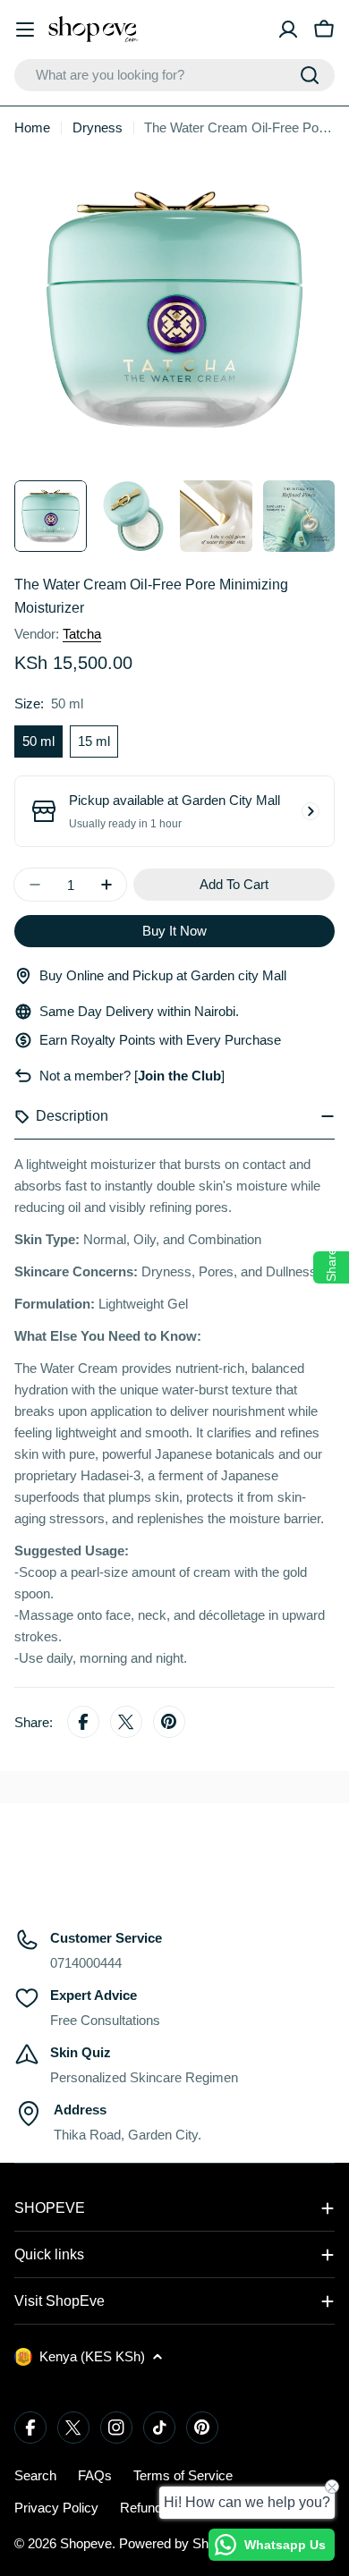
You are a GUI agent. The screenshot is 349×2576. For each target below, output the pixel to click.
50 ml (38, 741)
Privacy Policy (56, 2508)
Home (32, 127)
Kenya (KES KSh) (92, 2356)
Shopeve (86, 2543)
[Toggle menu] (25, 30)
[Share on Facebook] (83, 1722)
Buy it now (174, 931)
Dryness (98, 127)
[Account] (288, 30)
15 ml (94, 741)
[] (178, 1076)
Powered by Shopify (178, 2543)
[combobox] (174, 75)
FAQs (95, 2475)
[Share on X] (126, 1722)
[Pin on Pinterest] (169, 1722)
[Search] (310, 75)
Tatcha (82, 634)
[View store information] (311, 811)
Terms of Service (183, 2475)
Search (35, 2475)
